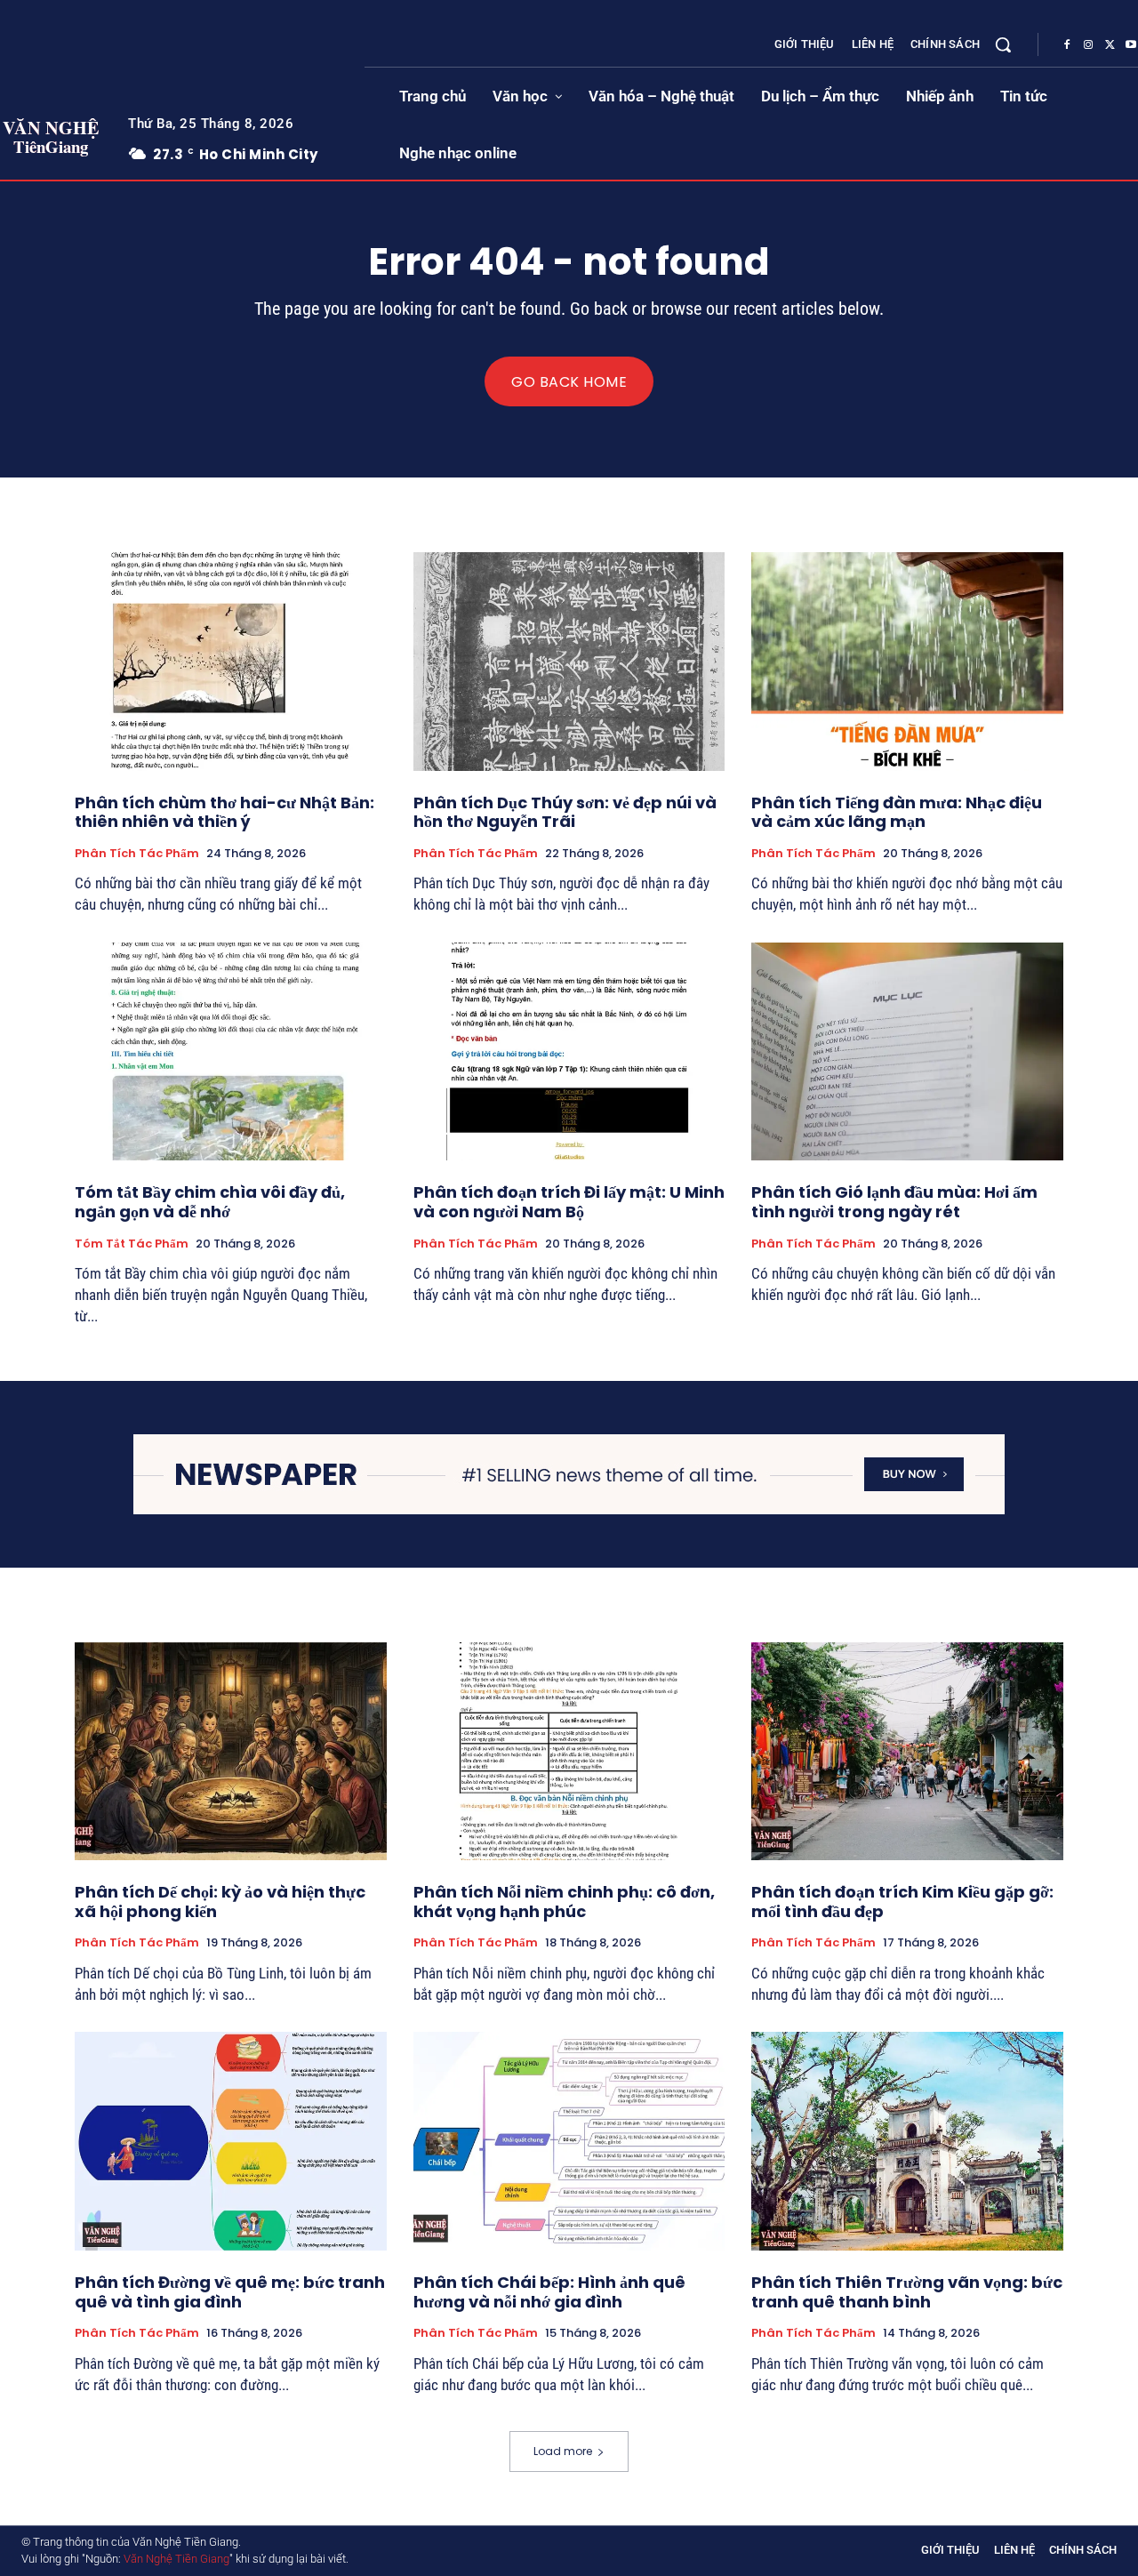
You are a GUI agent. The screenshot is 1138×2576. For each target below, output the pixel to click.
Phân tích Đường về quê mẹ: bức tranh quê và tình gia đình (230, 2292)
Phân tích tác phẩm (137, 854)
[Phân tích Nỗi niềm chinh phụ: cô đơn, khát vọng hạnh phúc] (569, 1751)
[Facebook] (1067, 45)
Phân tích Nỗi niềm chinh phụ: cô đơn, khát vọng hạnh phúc (564, 1902)
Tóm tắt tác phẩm (132, 1244)
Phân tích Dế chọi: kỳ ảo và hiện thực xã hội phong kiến (220, 1902)
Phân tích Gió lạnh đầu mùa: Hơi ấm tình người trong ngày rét (894, 1202)
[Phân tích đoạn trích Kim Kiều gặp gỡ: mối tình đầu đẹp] (907, 1751)
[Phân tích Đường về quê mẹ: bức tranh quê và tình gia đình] (231, 2141)
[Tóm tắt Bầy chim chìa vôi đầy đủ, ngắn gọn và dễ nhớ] (231, 1051)
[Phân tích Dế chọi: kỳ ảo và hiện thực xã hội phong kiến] (231, 1751)
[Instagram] (1088, 45)
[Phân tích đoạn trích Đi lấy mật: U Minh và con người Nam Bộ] (569, 1051)
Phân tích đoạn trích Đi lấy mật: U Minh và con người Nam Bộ (569, 1202)
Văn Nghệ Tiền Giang (176, 2559)
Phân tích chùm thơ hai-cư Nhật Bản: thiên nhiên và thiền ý (224, 812)
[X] (1110, 45)
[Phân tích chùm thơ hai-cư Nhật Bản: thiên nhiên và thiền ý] (231, 661)
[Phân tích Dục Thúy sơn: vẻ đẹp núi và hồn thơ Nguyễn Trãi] (569, 661)
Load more (563, 2451)
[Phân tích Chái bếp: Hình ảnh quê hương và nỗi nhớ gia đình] (569, 2141)
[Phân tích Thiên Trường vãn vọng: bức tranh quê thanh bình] (907, 2141)
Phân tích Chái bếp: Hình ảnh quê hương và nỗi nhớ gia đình (549, 2292)
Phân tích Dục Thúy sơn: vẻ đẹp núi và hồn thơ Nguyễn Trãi (565, 812)
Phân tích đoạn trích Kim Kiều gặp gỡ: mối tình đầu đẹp (902, 1902)
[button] (1003, 44)
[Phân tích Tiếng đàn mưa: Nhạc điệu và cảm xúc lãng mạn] (907, 661)
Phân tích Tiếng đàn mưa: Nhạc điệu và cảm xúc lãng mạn (897, 812)
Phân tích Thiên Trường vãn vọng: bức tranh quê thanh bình (907, 2292)
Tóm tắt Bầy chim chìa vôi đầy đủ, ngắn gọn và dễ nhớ (210, 1202)
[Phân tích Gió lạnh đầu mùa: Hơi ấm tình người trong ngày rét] (907, 1051)
